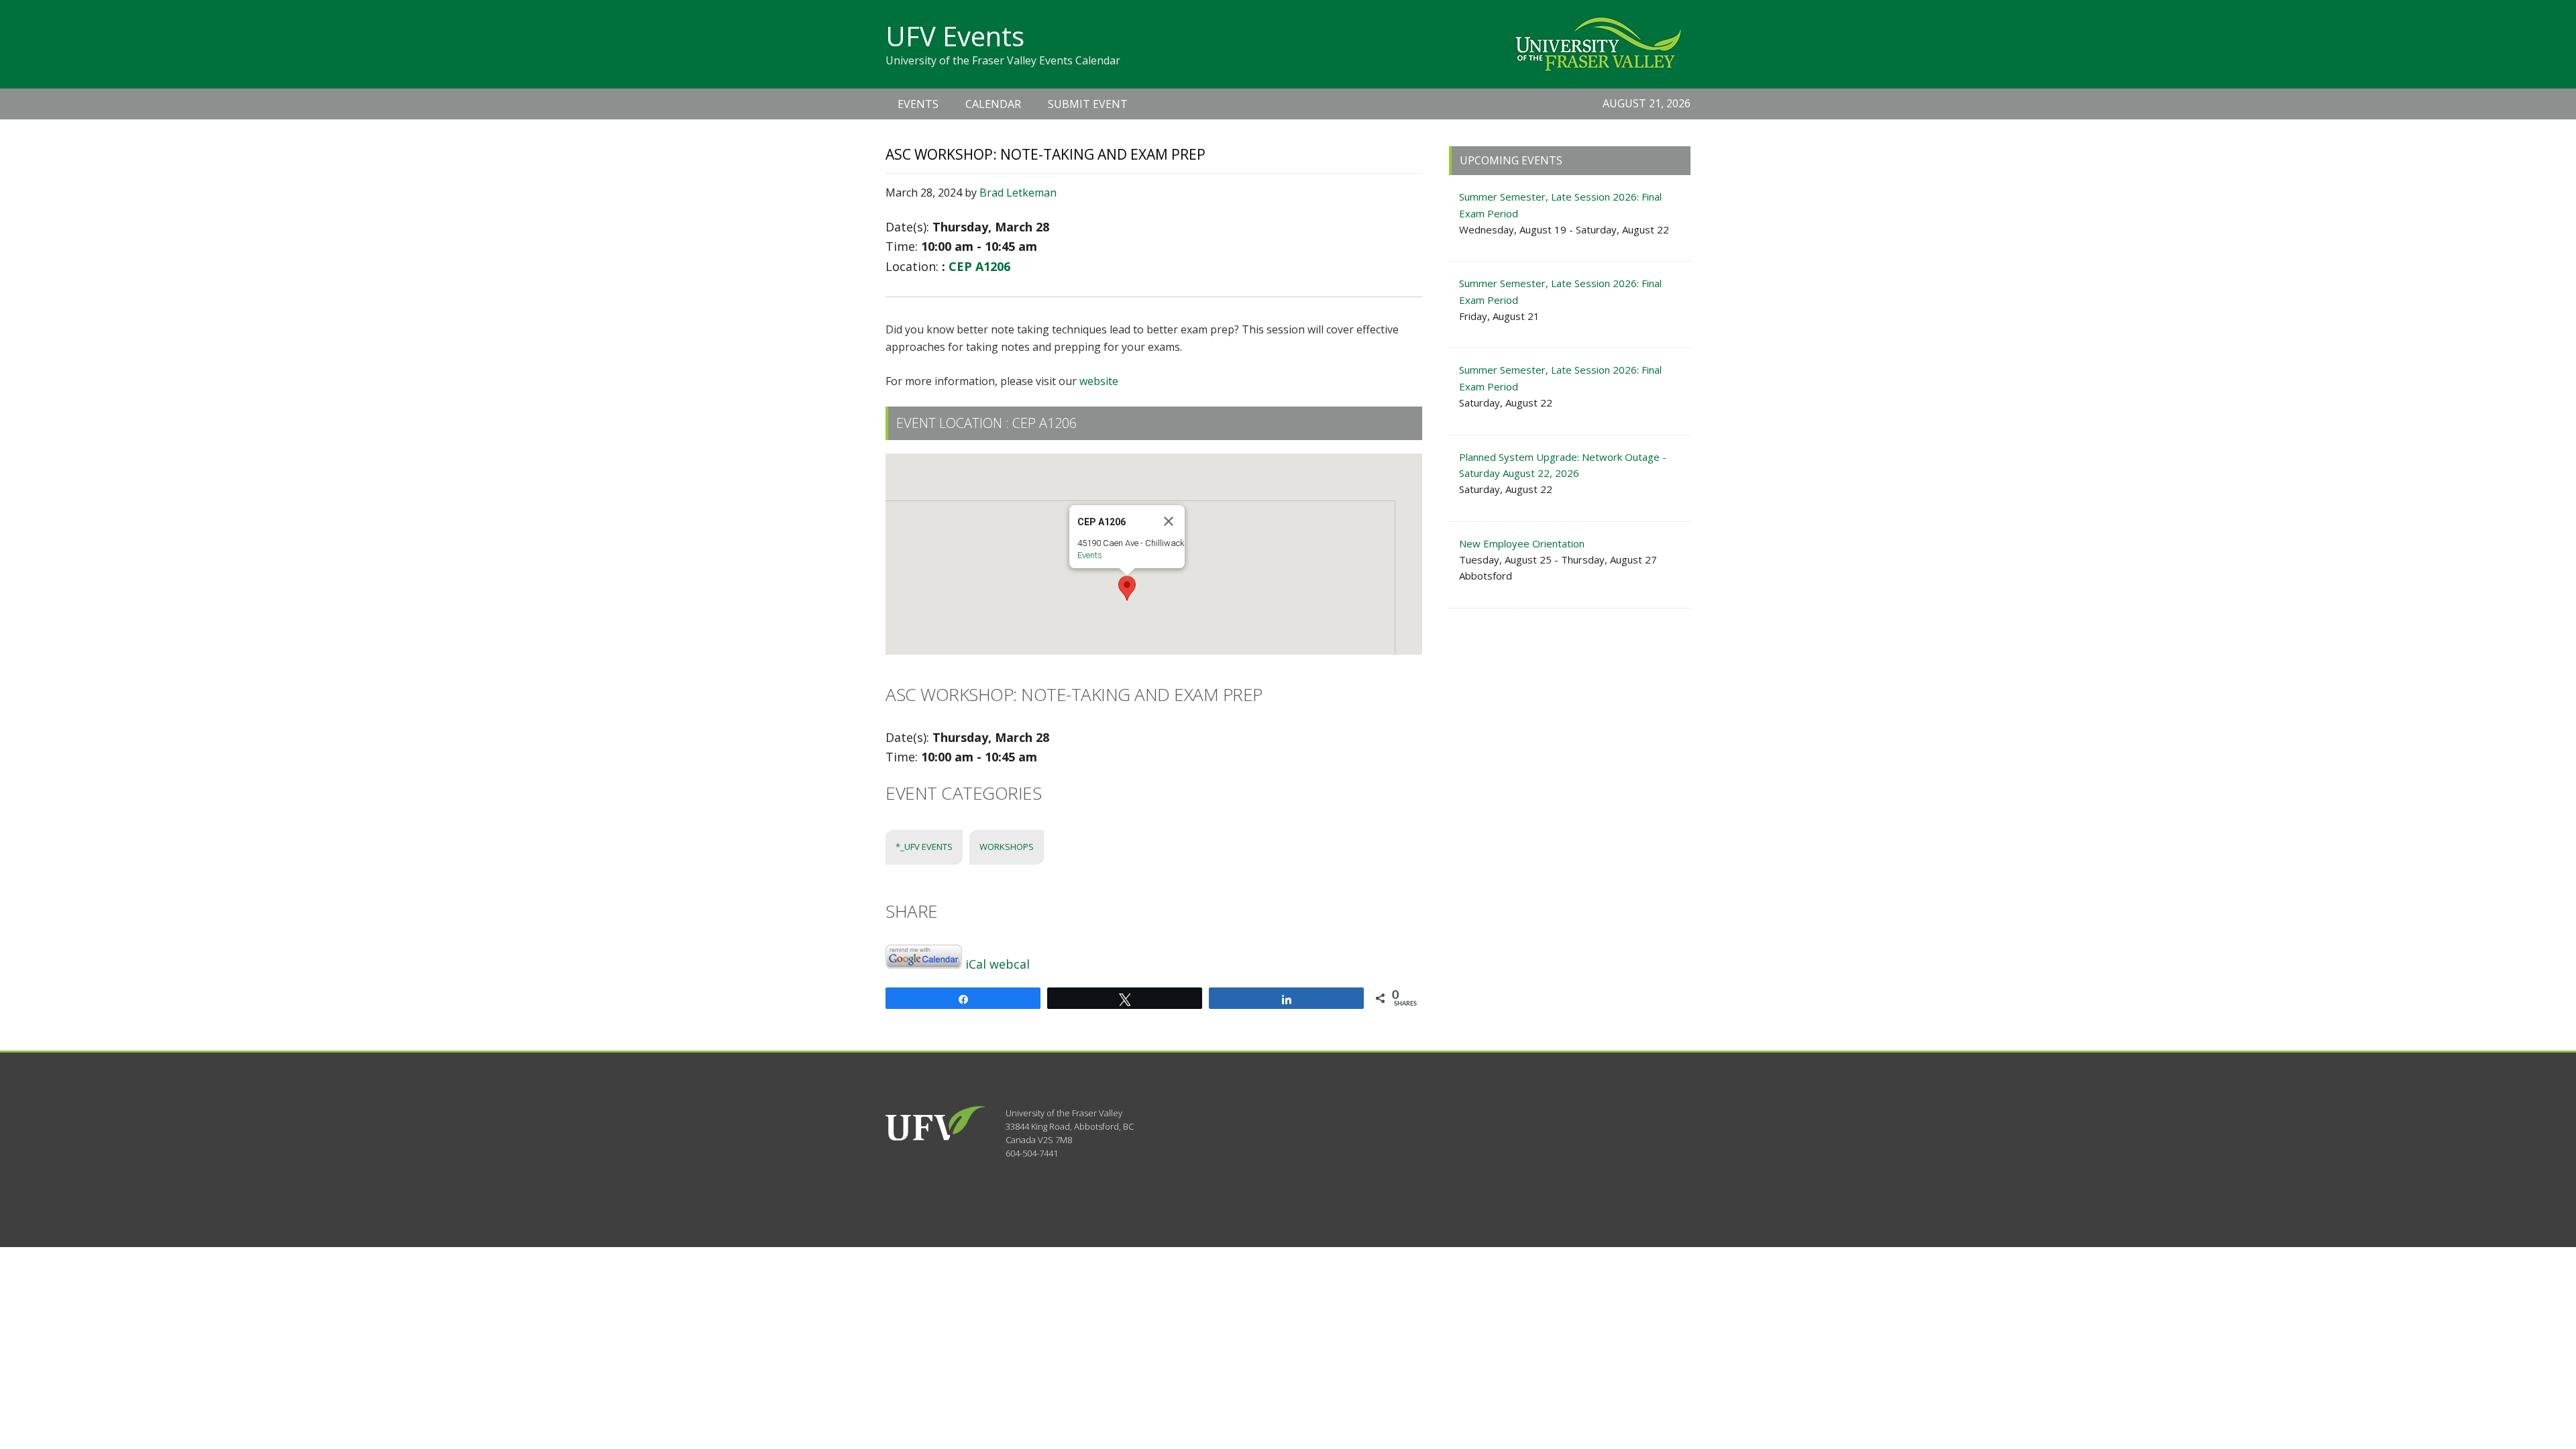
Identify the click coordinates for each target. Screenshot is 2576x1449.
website (1099, 381)
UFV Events (955, 36)
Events (1090, 555)
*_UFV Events (924, 847)
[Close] (1169, 521)
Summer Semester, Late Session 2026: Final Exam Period (1560, 205)
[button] (1127, 588)
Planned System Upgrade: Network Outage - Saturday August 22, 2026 (1563, 465)
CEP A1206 (979, 266)
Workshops (1007, 847)
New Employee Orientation (1522, 543)
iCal (976, 964)
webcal (1010, 964)
